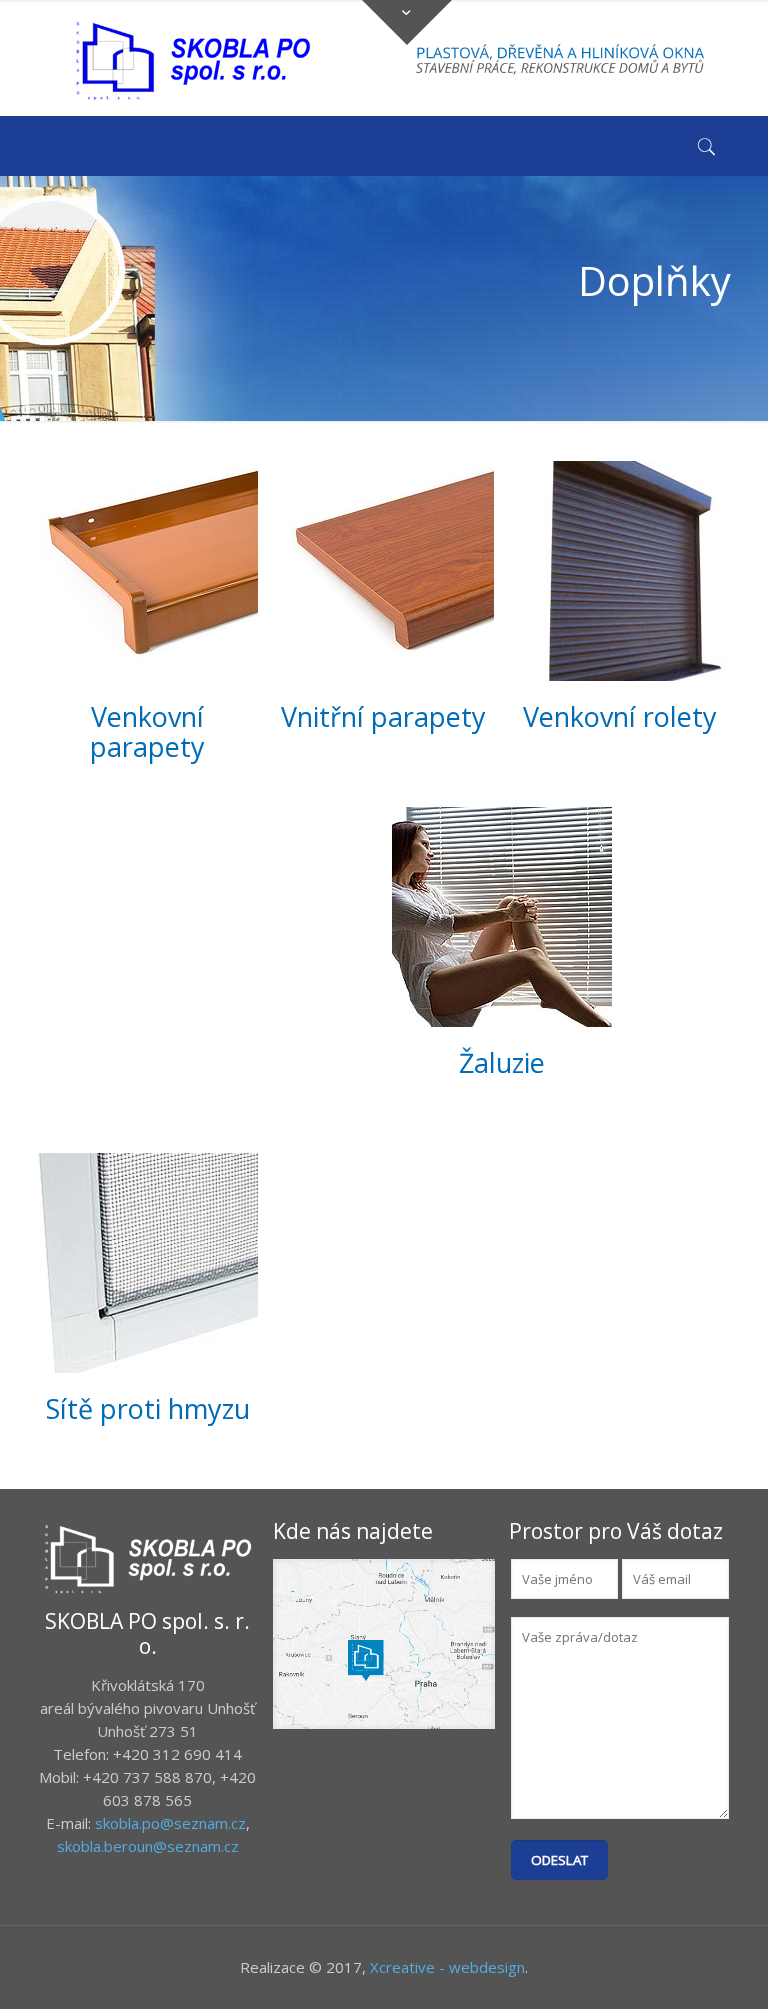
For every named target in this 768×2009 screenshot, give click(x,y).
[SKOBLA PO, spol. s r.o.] (193, 60)
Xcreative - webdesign (447, 1967)
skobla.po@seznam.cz (170, 1823)
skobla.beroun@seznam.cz (148, 1846)
